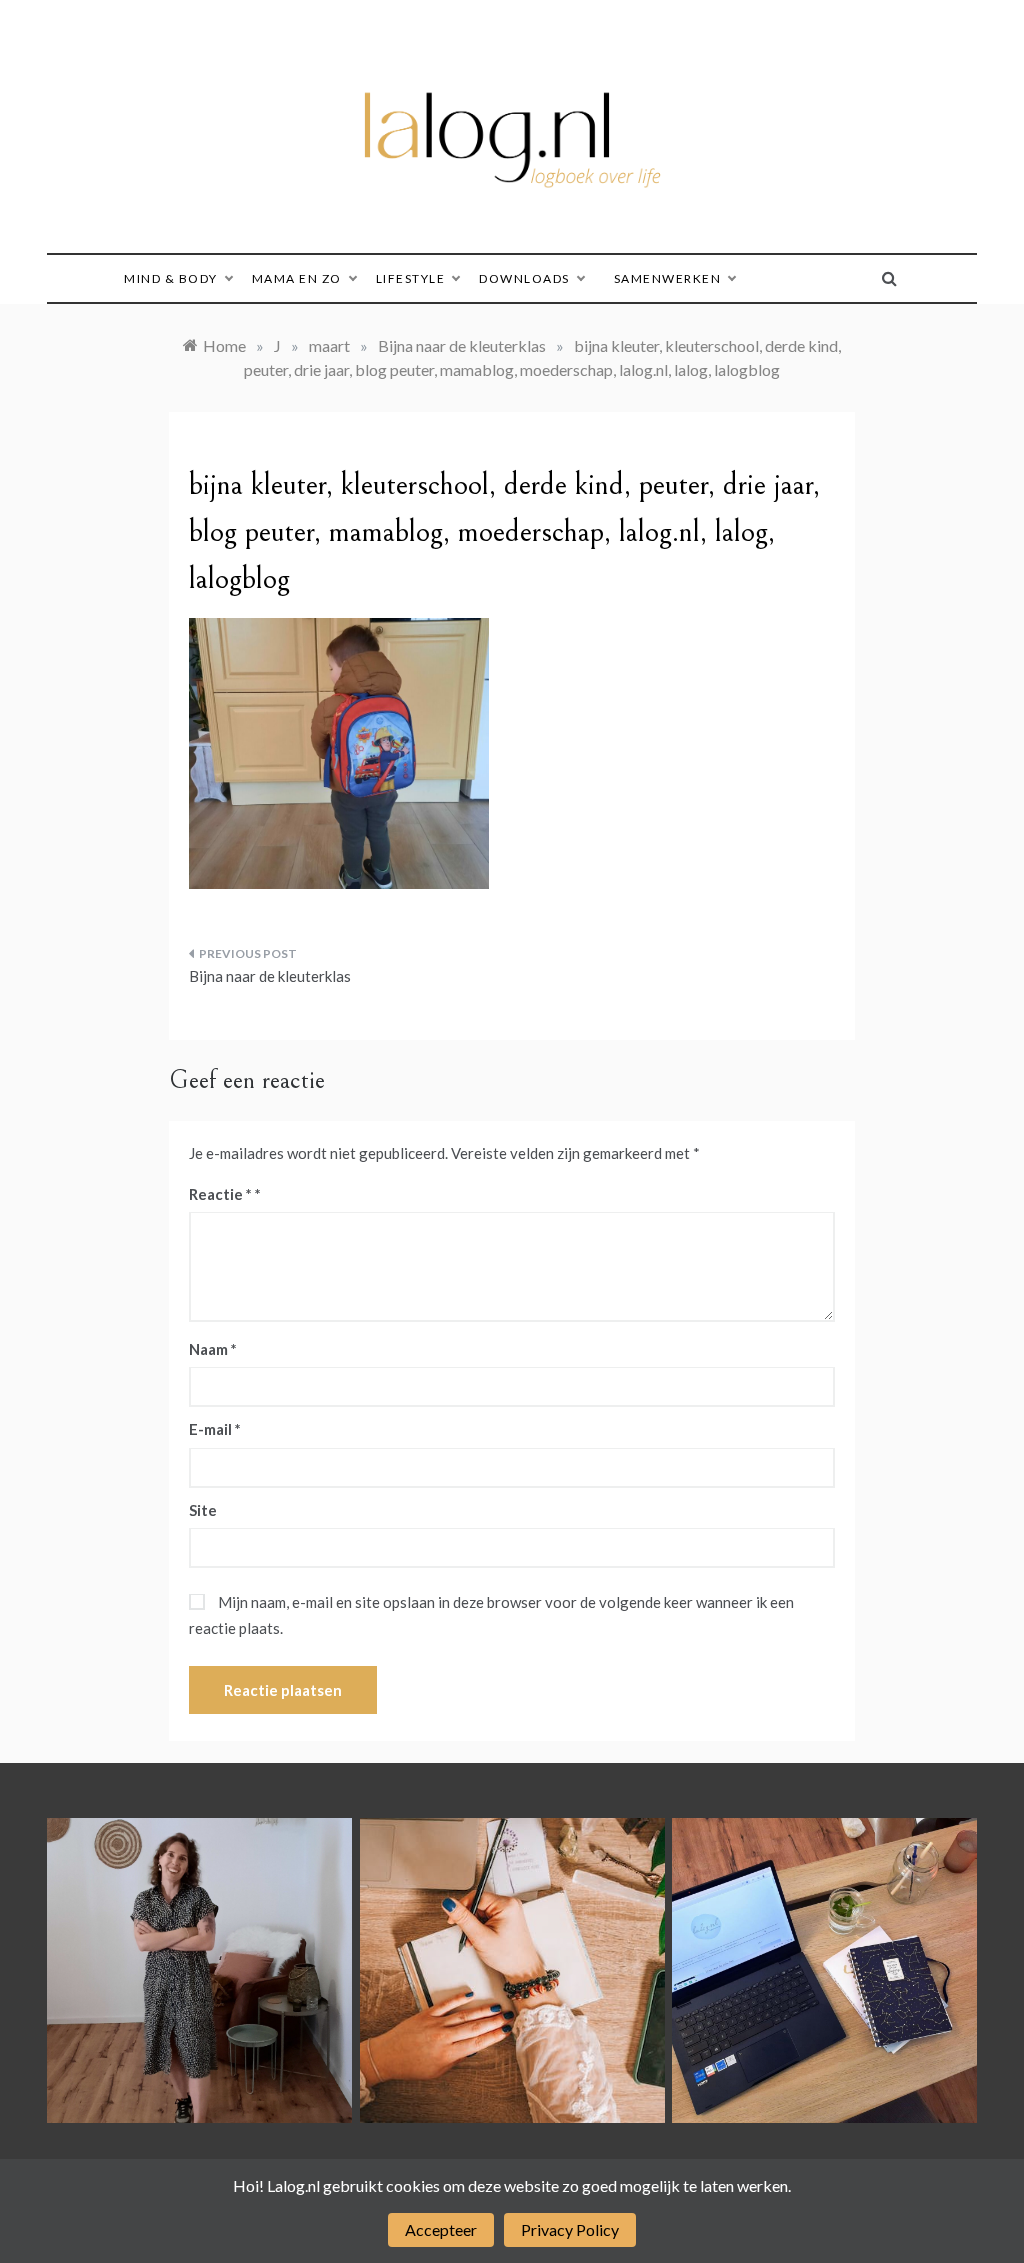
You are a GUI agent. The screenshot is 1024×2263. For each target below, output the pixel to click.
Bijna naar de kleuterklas (270, 976)
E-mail (215, 1429)
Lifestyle (411, 278)
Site (203, 1510)
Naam (213, 1349)
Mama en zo (297, 278)
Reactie (220, 1194)
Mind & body (171, 278)
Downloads (524, 278)
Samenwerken (668, 278)
